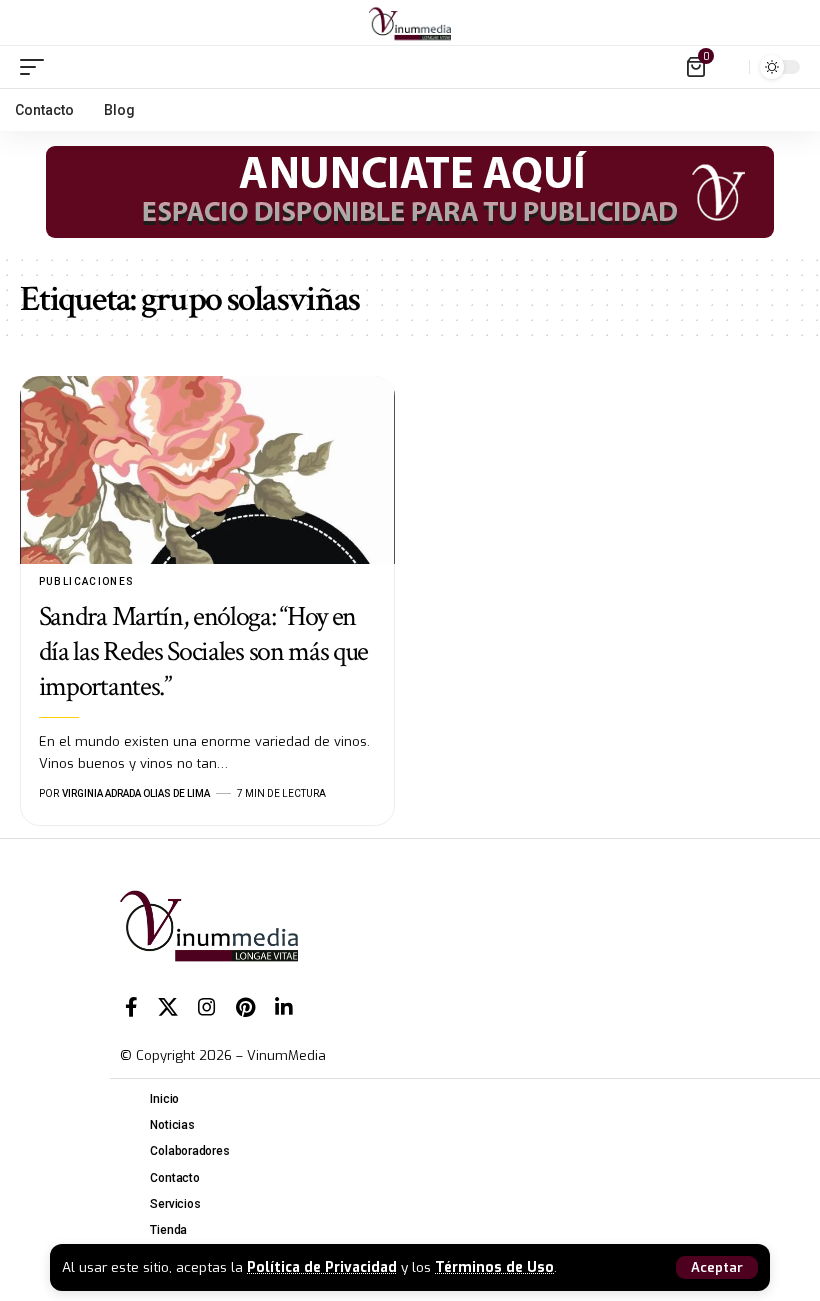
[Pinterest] (245, 1007)
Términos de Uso (494, 1267)
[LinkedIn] (284, 1007)
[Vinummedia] (410, 23)
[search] (729, 67)
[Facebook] (131, 1007)
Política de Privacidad (322, 1267)
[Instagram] (207, 1007)
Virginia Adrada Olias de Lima (136, 793)
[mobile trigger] (37, 67)
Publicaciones (87, 581)
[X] (168, 1007)
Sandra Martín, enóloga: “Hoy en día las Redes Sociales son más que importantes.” (203, 651)
